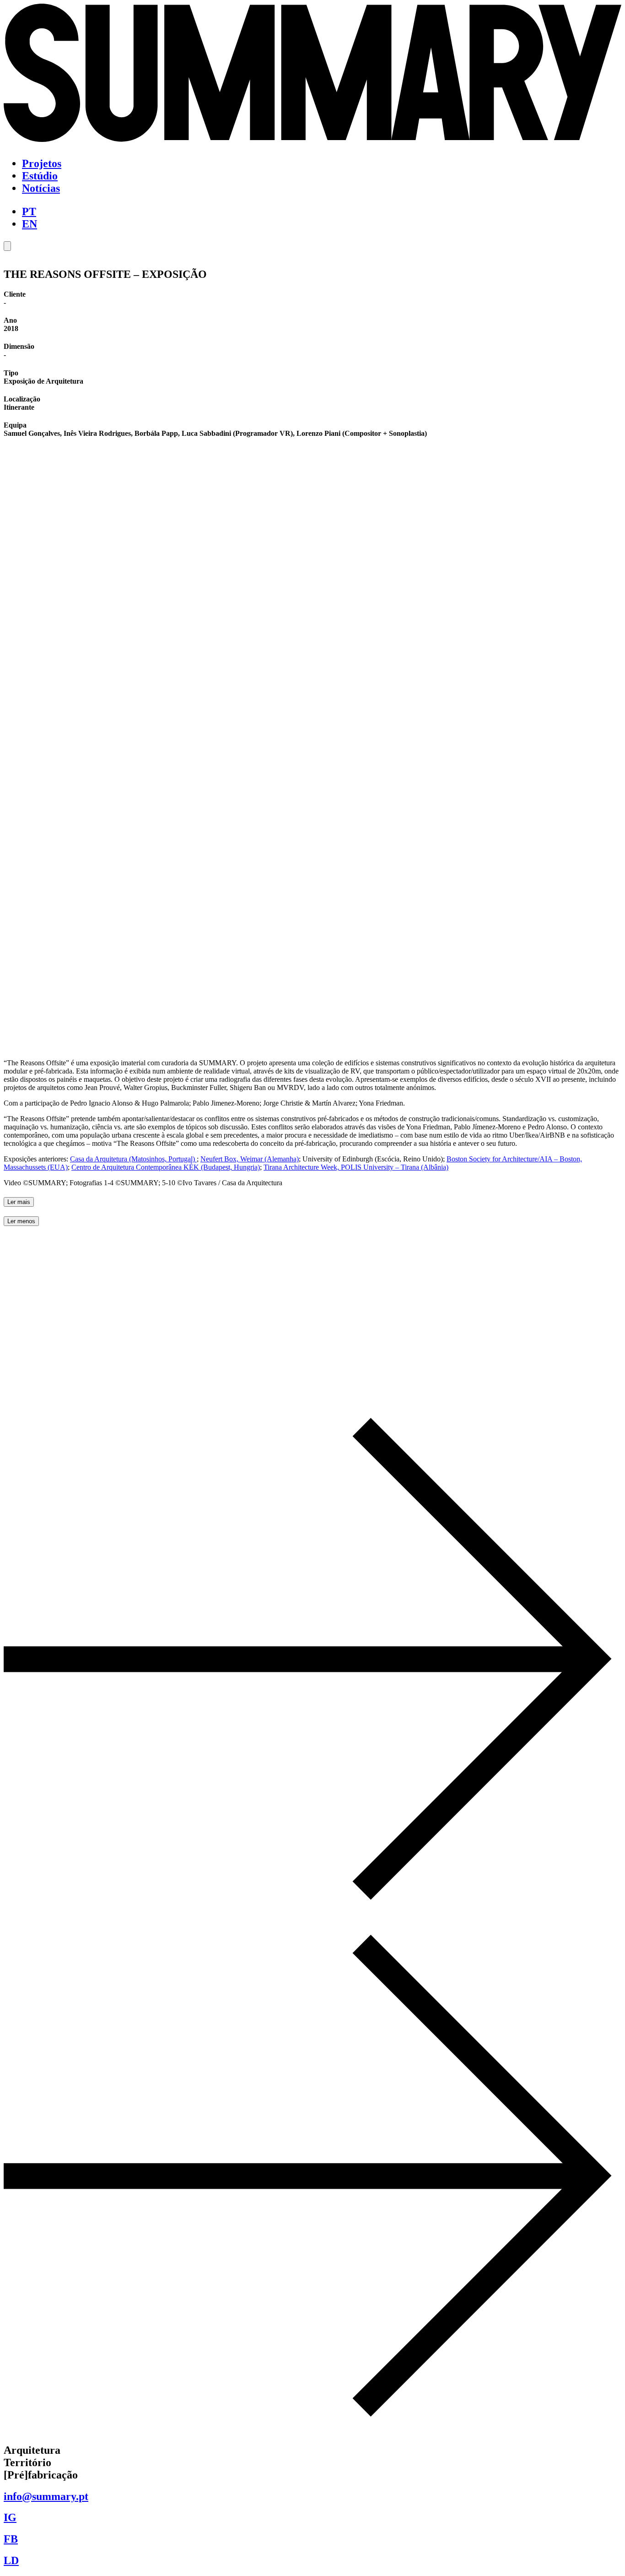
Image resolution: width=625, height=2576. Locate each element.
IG (10, 2517)
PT (29, 212)
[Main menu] (7, 246)
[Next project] (312, 2431)
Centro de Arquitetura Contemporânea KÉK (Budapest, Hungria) (166, 1167)
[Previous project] (312, 1914)
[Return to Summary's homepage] (312, 142)
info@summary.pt (46, 2496)
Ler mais (19, 1202)
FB (11, 2539)
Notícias (41, 188)
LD (11, 2560)
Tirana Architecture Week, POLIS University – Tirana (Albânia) (356, 1167)
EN (30, 224)
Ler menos (21, 1221)
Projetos (42, 163)
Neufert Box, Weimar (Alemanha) (250, 1159)
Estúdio (40, 176)
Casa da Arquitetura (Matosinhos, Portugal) (133, 1159)
